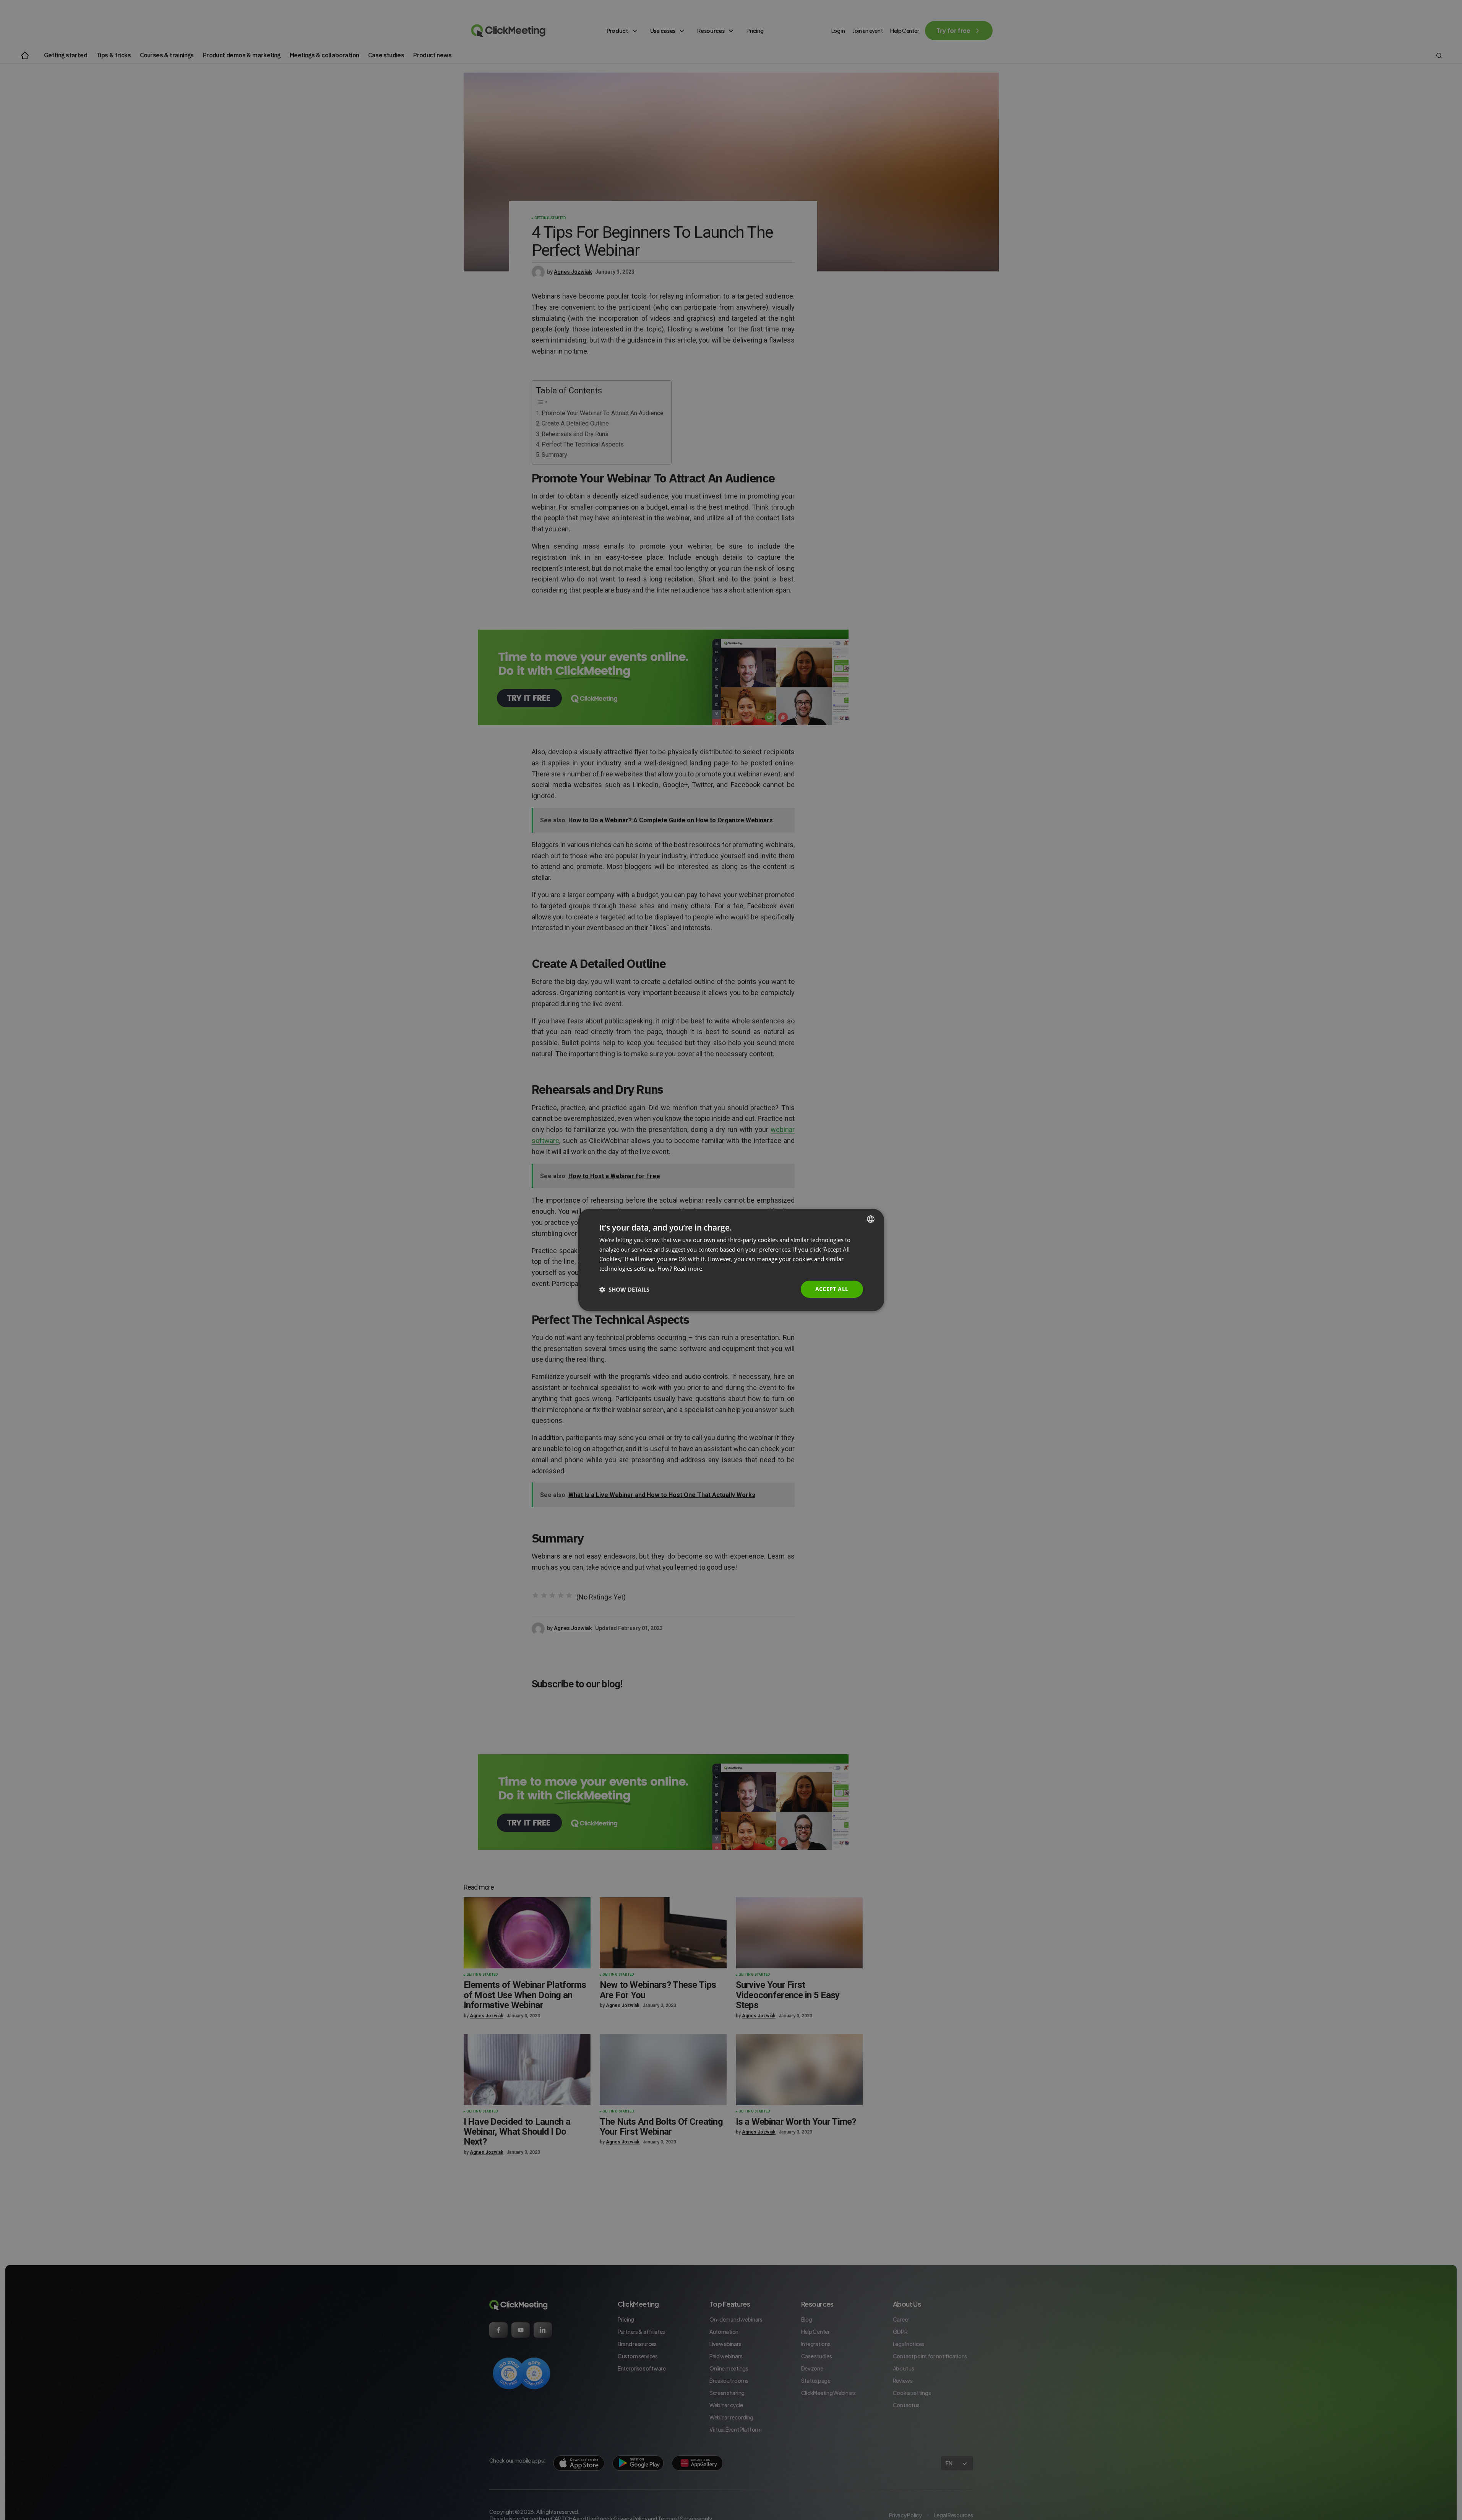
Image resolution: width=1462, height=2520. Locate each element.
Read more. (689, 1268)
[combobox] (871, 1219)
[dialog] (731, 1260)
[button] (624, 1289)
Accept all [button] (832, 1289)
